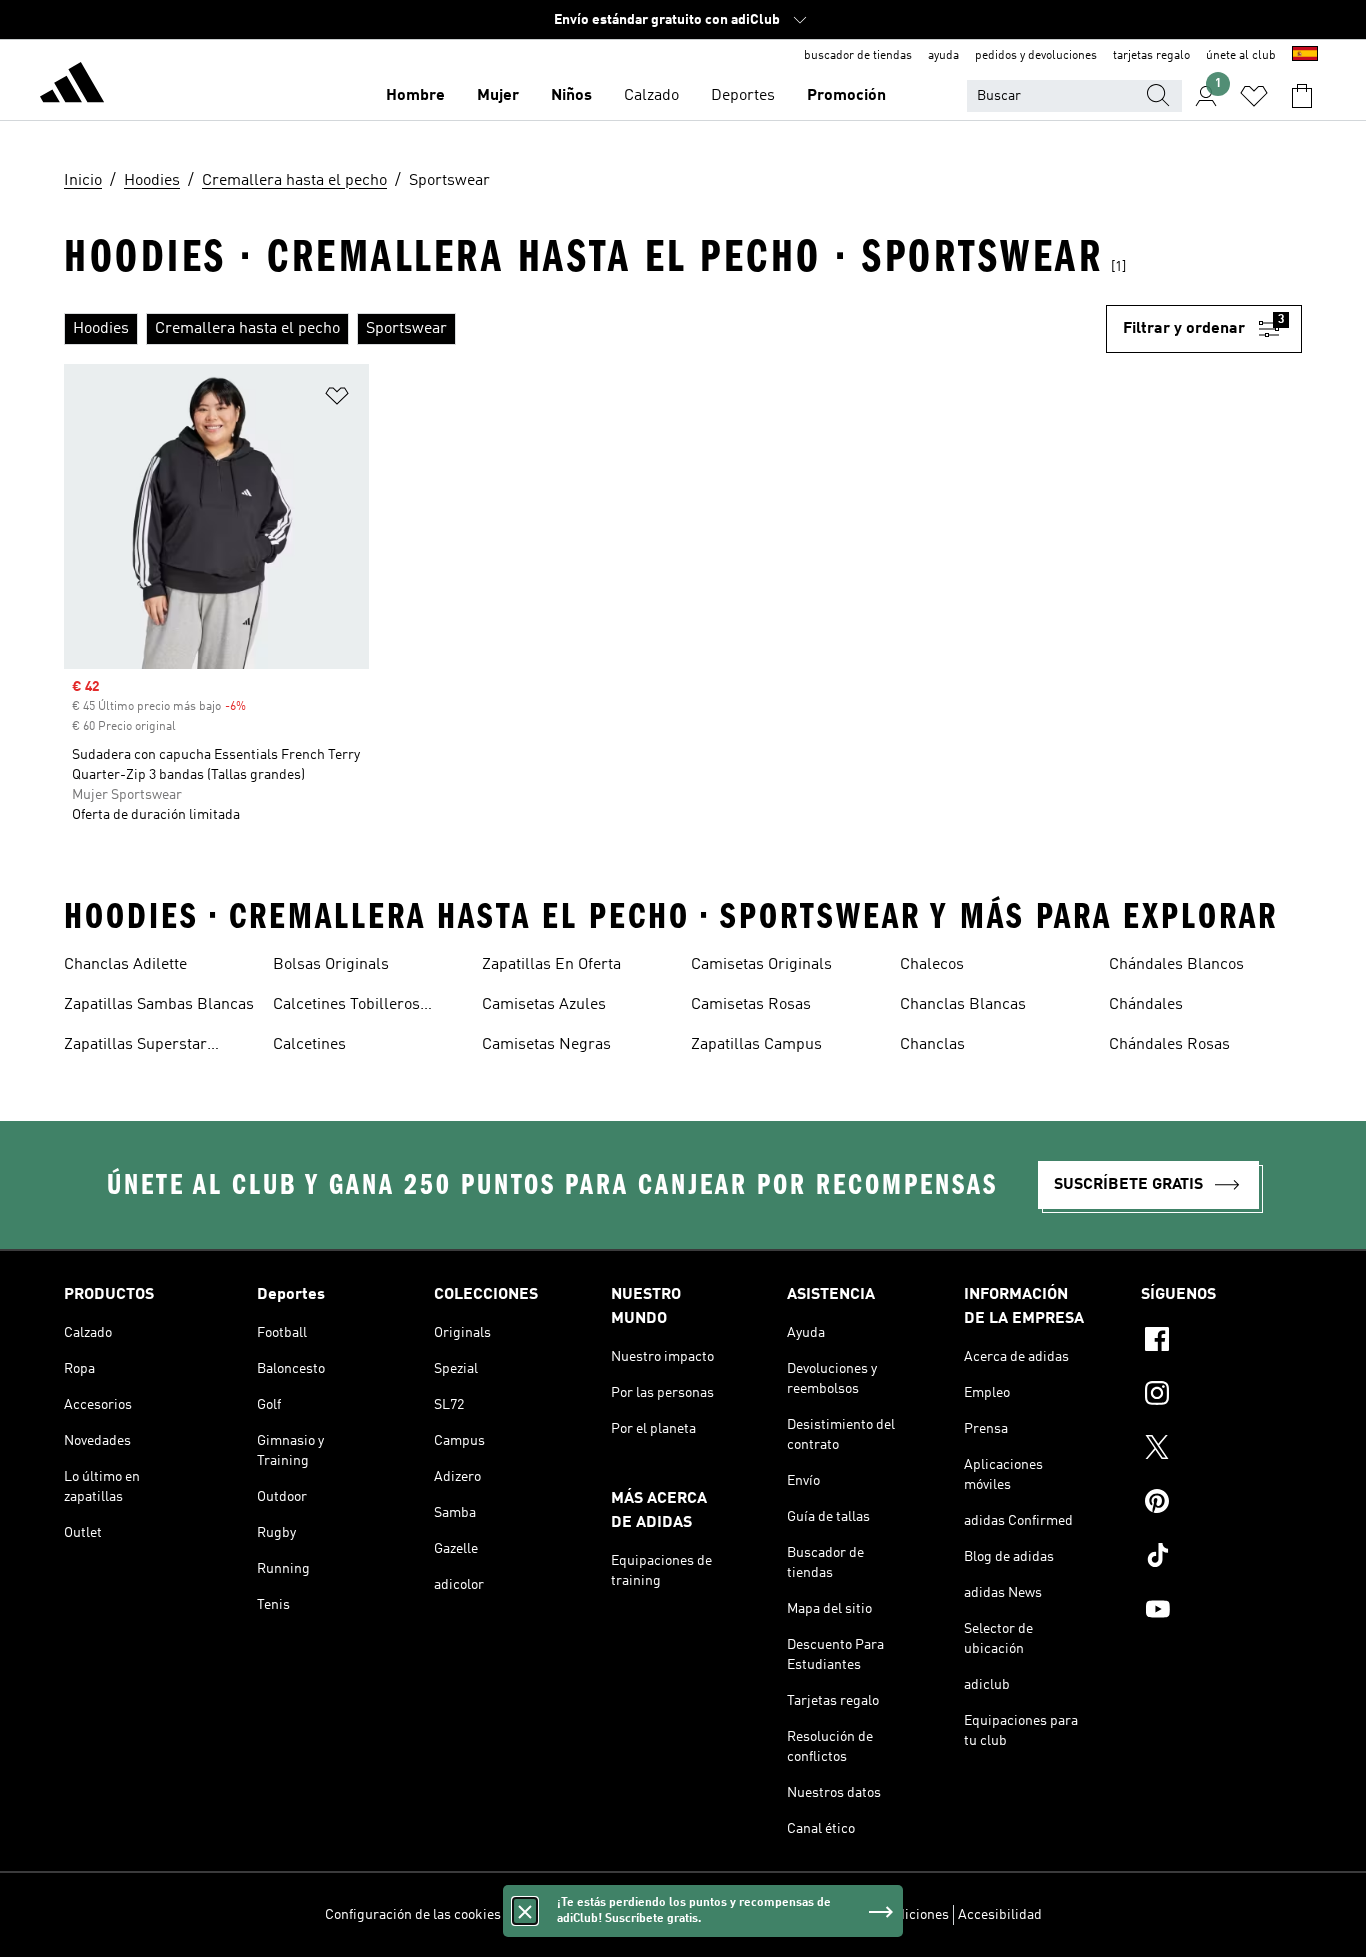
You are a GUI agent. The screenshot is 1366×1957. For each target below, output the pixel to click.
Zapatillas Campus (756, 1045)
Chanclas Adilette (125, 965)
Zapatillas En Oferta (551, 965)
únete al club (1241, 56)
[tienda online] (72, 86)
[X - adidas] (1221, 1450)
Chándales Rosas (1169, 1045)
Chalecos (932, 965)
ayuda (943, 56)
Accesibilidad (1000, 1915)
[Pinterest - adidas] (1221, 1504)
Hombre (415, 96)
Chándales (1146, 1005)
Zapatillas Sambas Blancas (159, 1005)
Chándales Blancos (1176, 965)
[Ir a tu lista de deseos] (1254, 96)
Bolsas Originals (331, 965)
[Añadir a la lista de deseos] (337, 399)
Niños (571, 96)
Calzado (651, 96)
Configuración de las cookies (413, 1915)
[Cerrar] (525, 1911)
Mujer (498, 96)
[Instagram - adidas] (1221, 1396)
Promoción (846, 96)
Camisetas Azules (544, 1005)
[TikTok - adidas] (1221, 1558)
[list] (585, 329)
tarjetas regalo (1151, 56)
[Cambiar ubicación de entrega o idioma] (1305, 56)
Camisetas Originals (761, 965)
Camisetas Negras (546, 1045)
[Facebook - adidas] (1221, 1342)
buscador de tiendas (858, 56)
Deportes (743, 96)
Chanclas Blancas (963, 1005)
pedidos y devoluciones (1036, 56)
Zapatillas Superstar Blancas (135, 1047)
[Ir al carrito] (1302, 96)
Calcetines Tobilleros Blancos (346, 1007)
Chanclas (932, 1045)
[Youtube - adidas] (1221, 1612)
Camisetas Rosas (751, 1005)
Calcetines (309, 1045)
